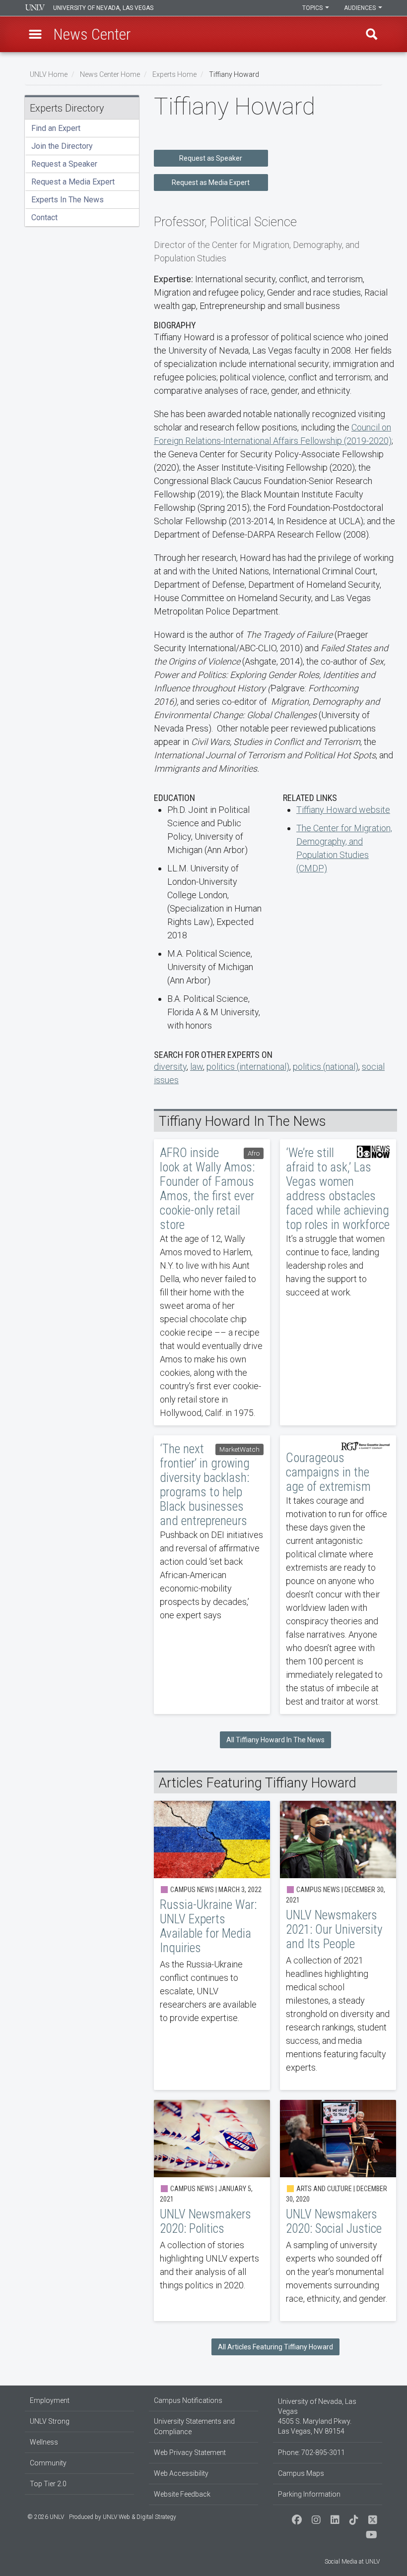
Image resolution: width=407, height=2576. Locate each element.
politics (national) (326, 1067)
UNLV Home (49, 74)
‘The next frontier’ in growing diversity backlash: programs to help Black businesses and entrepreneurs (212, 1575)
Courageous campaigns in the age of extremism (338, 1575)
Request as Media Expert (211, 183)
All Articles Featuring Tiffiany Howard (275, 2347)
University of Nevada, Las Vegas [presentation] (103, 8)
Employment (50, 2400)
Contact (44, 217)
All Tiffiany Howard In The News (275, 1740)
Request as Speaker (211, 158)
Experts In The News (68, 200)
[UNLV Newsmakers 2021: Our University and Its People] (338, 1945)
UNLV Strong (50, 2421)
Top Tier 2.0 (48, 2484)
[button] (35, 34)
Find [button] (372, 34)
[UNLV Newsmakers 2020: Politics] (212, 2210)
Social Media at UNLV (352, 2562)
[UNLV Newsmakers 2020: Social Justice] (338, 2210)
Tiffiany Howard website (343, 810)
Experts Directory (67, 108)
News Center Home (110, 74)
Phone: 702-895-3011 (311, 2453)
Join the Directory (62, 146)
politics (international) (248, 1067)
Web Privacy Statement (190, 2453)
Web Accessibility (181, 2473)
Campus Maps (301, 2473)
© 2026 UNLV (46, 2517)
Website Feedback (182, 2494)
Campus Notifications (188, 2400)
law (197, 1067)
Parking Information (309, 2494)
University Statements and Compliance (194, 2426)
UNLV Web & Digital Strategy (139, 2517)
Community (48, 2463)
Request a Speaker (64, 164)
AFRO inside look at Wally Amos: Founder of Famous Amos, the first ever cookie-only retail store (212, 1282)
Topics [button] (313, 8)
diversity (170, 1067)
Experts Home (174, 74)
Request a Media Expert (73, 182)
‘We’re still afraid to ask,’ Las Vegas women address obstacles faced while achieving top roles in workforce (338, 1282)
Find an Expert (56, 128)
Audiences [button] (361, 8)
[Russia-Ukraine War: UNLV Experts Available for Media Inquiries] (212, 1945)
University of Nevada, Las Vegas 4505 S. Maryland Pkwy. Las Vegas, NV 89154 (317, 2416)
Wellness (44, 2442)
